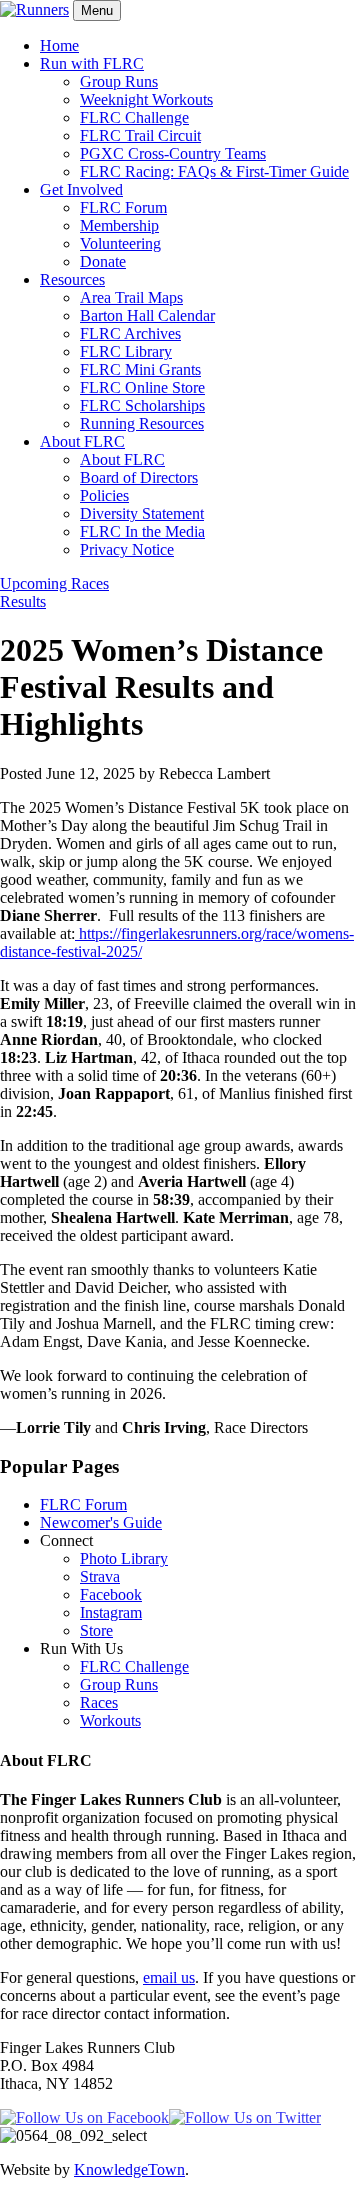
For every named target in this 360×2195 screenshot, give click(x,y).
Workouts (110, 1720)
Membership (119, 225)
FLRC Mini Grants (140, 369)
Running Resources (142, 423)
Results (23, 601)
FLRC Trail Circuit (140, 135)
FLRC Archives (130, 333)
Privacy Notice (127, 549)
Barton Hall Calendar (147, 315)
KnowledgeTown (129, 2169)
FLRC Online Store (142, 387)
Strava (100, 1576)
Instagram (111, 1612)
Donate (103, 261)
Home (59, 45)
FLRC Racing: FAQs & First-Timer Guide (214, 171)
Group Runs (119, 81)
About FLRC (82, 441)
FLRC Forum (123, 207)
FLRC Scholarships (142, 405)
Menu (97, 10)
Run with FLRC (92, 63)
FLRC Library (126, 351)
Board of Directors (139, 477)
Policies (104, 495)
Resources (72, 279)
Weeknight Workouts (146, 99)
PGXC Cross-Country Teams (173, 153)
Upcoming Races (54, 583)
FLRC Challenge (134, 117)
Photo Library (124, 1558)
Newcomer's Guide (101, 1522)
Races (99, 1702)
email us (169, 1977)
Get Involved (81, 189)
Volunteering (120, 243)
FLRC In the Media (142, 531)
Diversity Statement (142, 513)
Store (96, 1630)
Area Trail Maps (131, 297)
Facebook (111, 1594)
